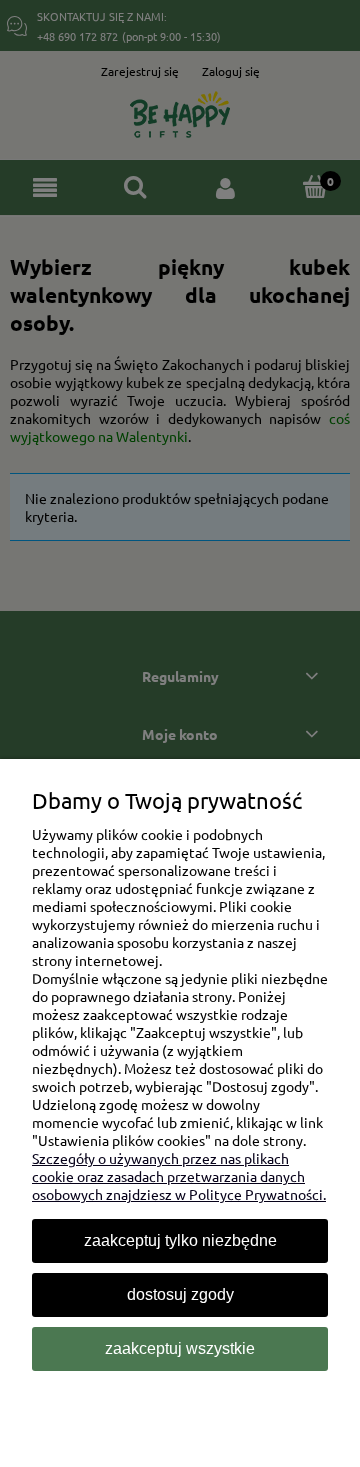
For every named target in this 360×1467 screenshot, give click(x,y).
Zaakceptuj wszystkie (180, 1348)
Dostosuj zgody (180, 1294)
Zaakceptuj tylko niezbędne (180, 1240)
